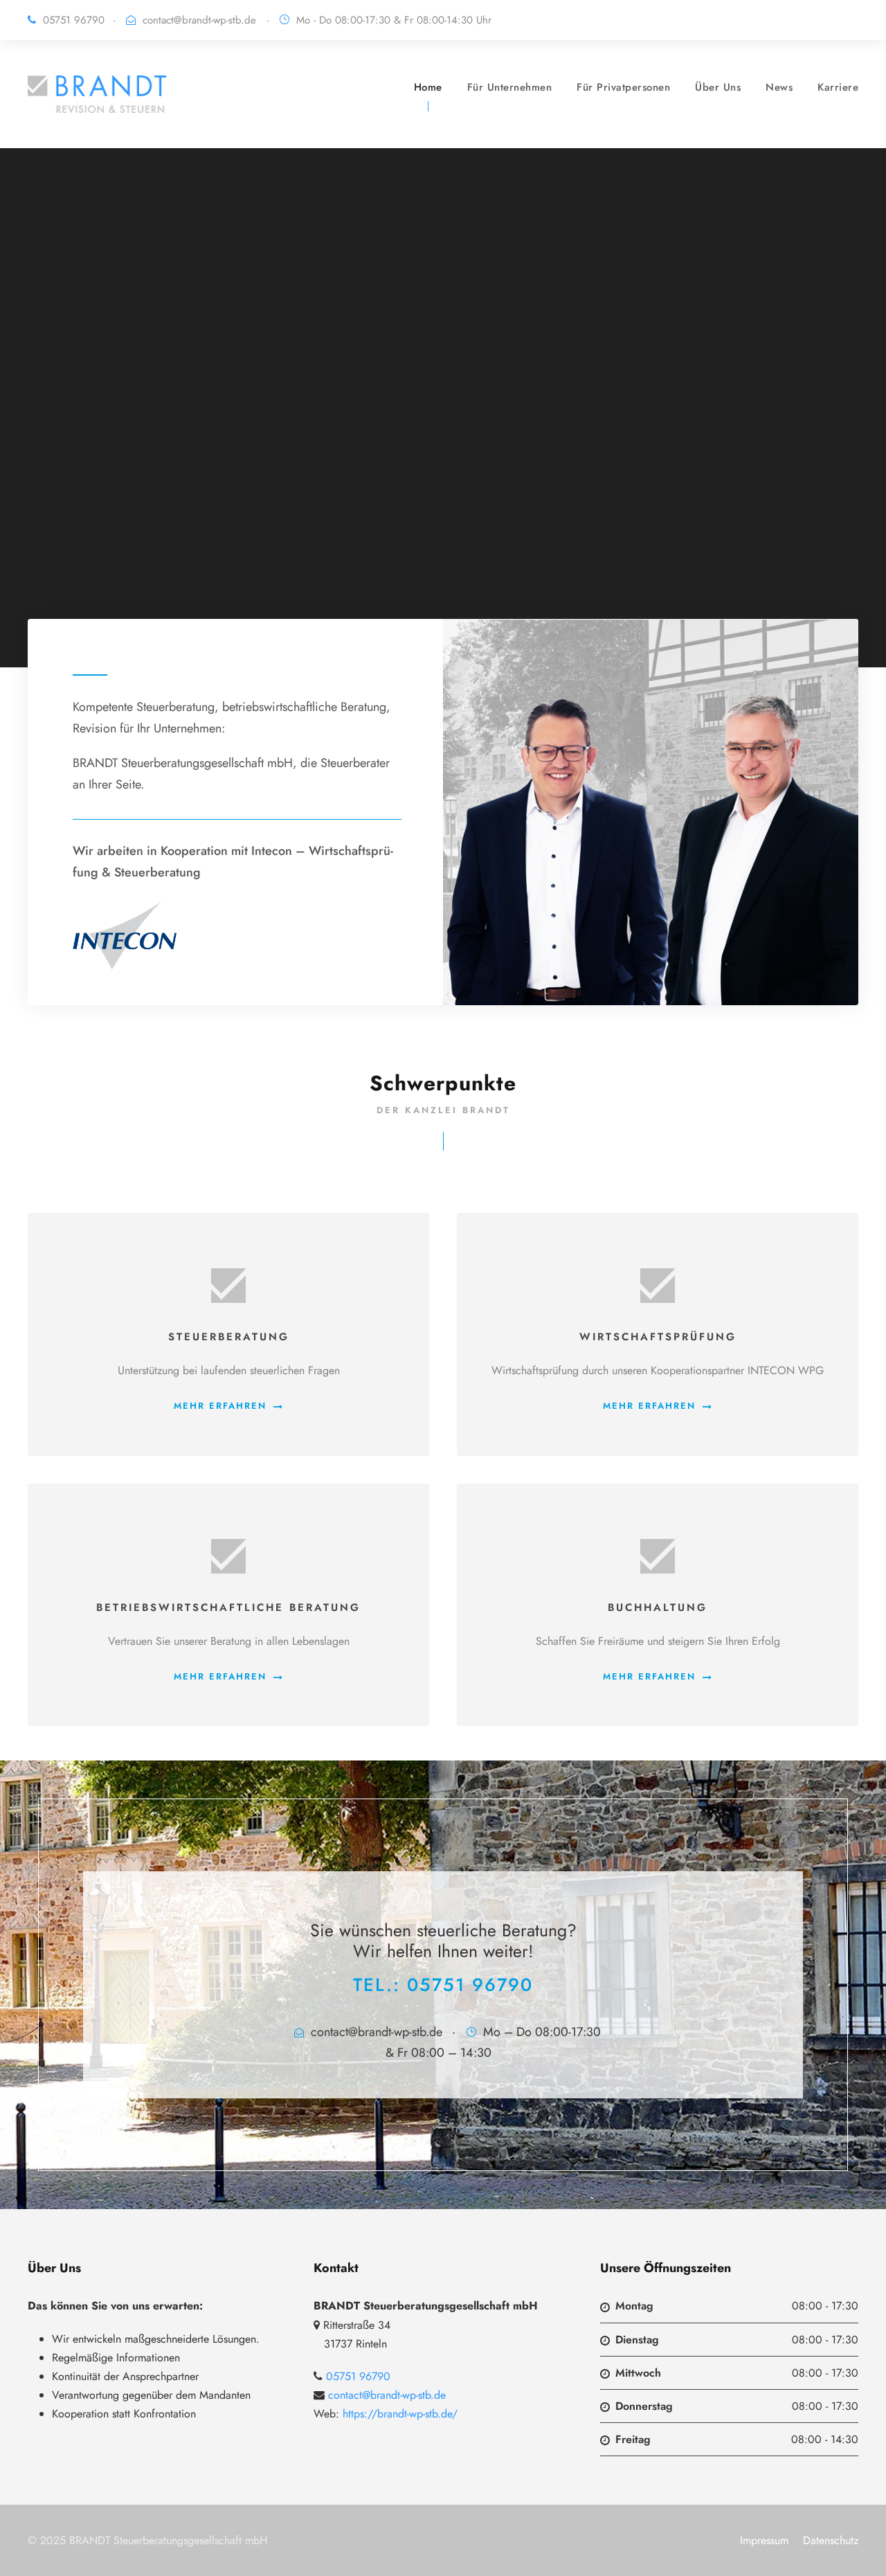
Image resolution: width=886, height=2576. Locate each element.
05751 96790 (470, 1985)
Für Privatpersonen (623, 87)
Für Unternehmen (510, 87)
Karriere (838, 87)
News (779, 87)
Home (428, 87)
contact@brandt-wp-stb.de (199, 20)
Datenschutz (831, 2540)
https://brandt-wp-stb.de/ (400, 2414)
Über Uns (718, 87)
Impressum (764, 2540)
